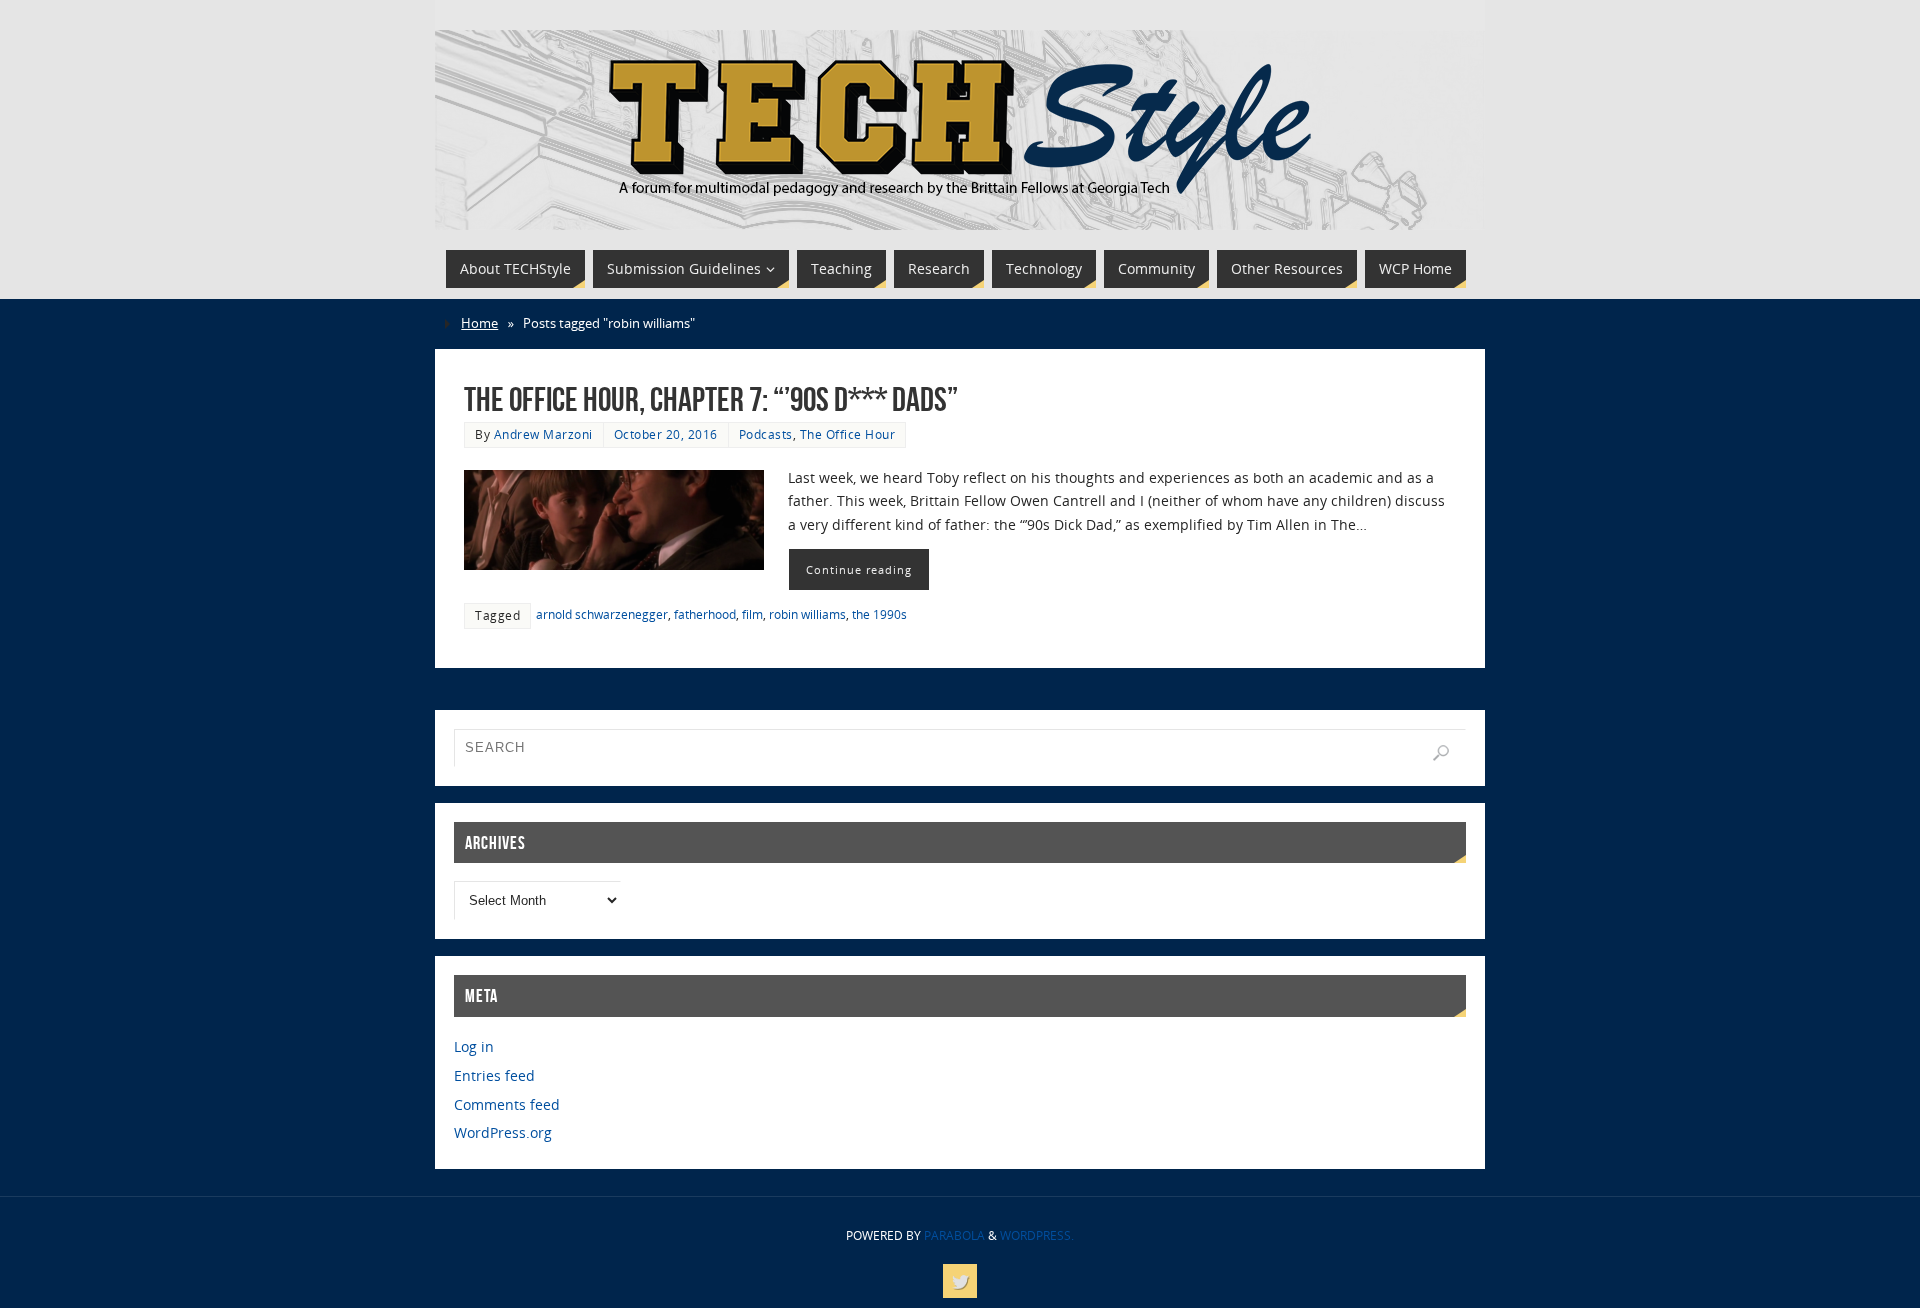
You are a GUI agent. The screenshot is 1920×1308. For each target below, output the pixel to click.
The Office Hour (848, 434)
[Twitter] (960, 1281)
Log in (474, 1046)
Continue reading (859, 569)
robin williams (807, 614)
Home (479, 323)
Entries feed (494, 1075)
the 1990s (879, 614)
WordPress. (1037, 1235)
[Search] (1441, 753)
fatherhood (705, 614)
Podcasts (766, 434)
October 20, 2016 (666, 434)
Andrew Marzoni (543, 434)
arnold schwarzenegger (602, 614)
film (752, 614)
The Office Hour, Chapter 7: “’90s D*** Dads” (711, 399)
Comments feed (507, 1104)
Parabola (954, 1235)
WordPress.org (503, 1132)
